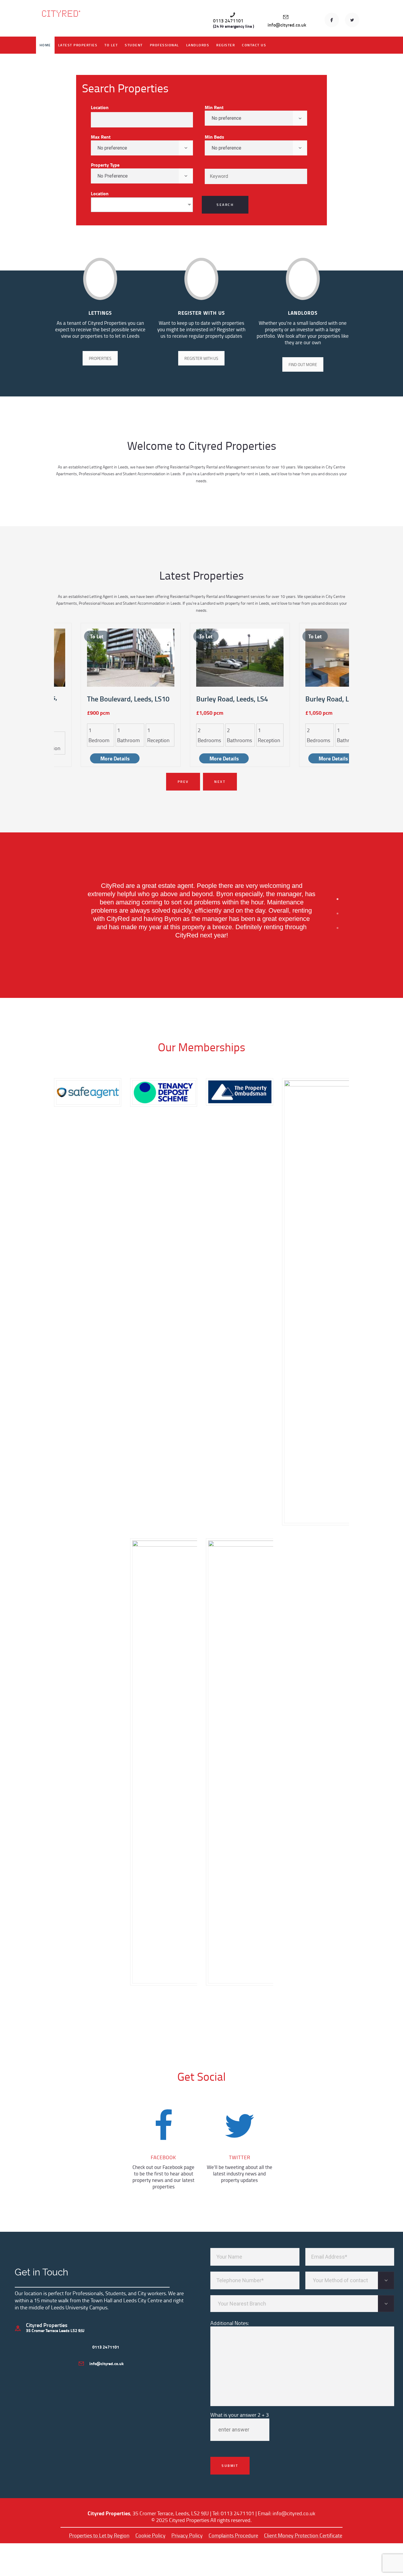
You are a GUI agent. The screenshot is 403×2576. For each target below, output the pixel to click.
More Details (115, 758)
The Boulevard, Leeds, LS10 (128, 699)
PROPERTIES (100, 358)
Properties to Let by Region (99, 2535)
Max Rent (101, 137)
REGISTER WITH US (201, 358)
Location (100, 107)
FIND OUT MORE (303, 364)
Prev (183, 782)
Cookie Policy (150, 2535)
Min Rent (214, 107)
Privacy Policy (187, 2535)
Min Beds (214, 137)
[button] (338, 899)
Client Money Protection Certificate (303, 2535)
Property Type (105, 165)
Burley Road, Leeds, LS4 (232, 699)
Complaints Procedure (233, 2535)
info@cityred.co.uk (294, 2513)
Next (220, 782)
